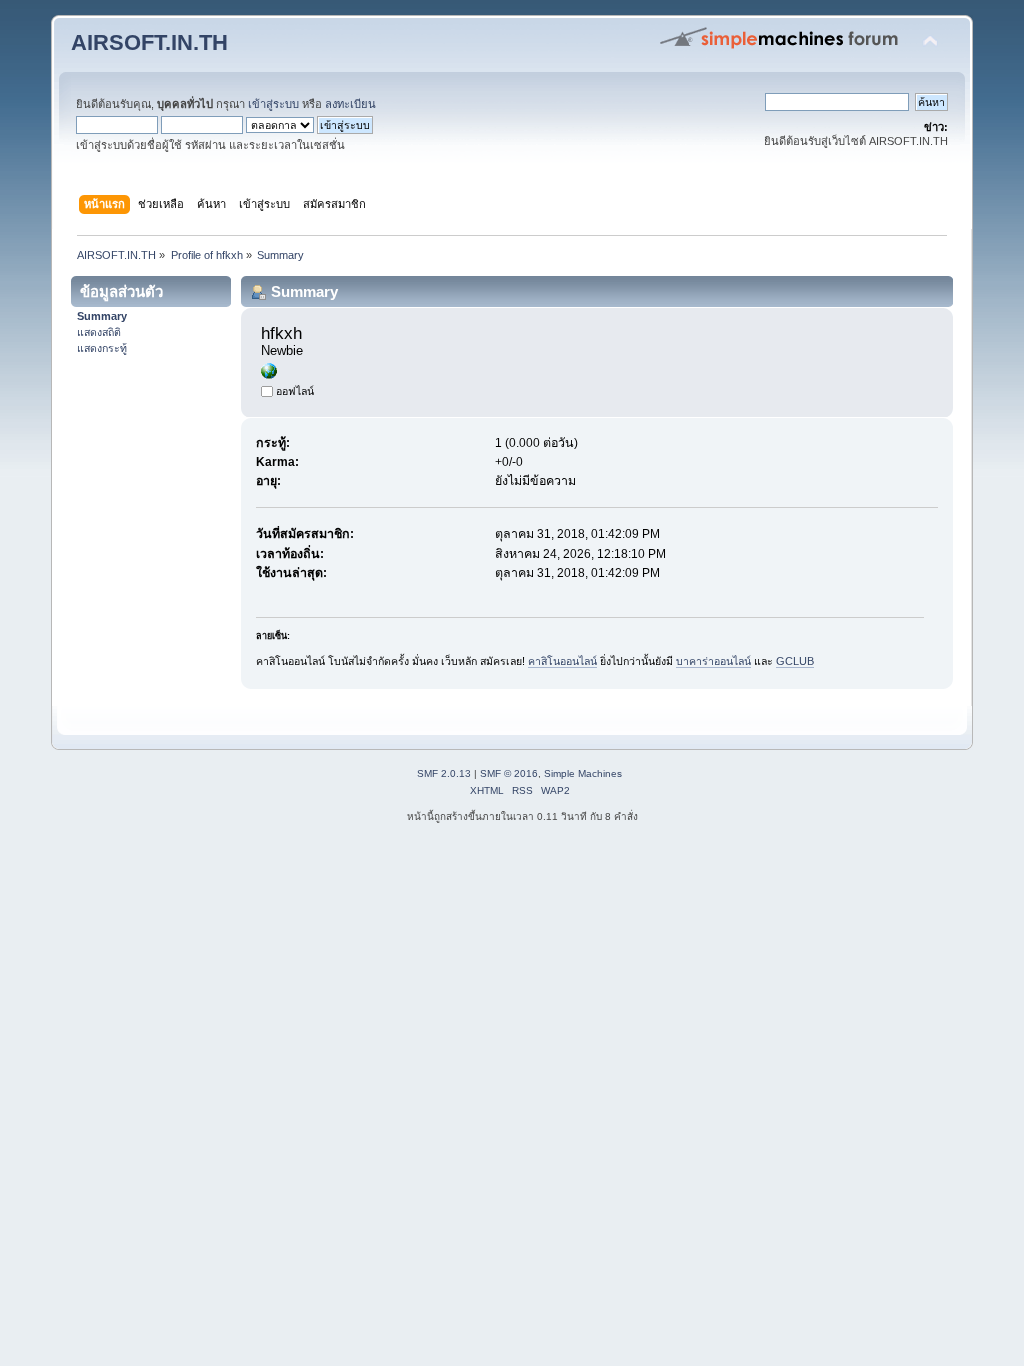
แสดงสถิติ (99, 332)
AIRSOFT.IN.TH (149, 42)
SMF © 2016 (509, 773)
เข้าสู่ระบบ (273, 104)
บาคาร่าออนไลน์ (713, 661)
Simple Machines (583, 773)
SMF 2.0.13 (444, 773)
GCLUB (795, 661)
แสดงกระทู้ (102, 348)
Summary (102, 316)
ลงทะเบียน (350, 104)
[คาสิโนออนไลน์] (269, 375)
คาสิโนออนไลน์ (562, 661)
